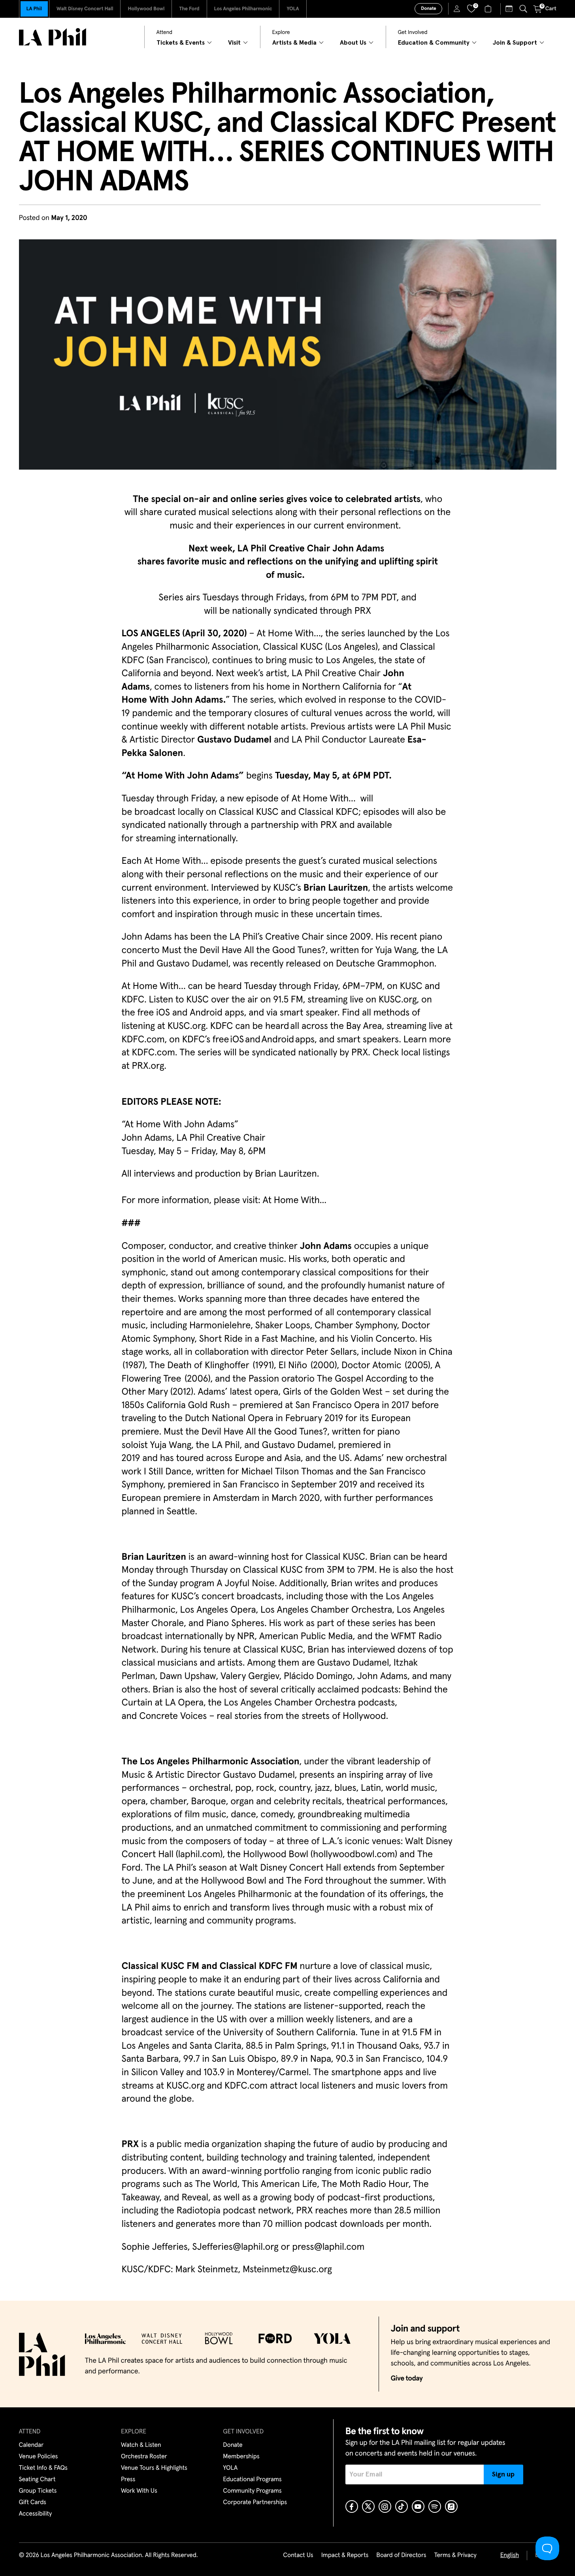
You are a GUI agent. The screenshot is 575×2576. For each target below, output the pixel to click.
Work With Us (139, 2491)
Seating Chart (37, 2480)
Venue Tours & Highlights (154, 2468)
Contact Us (298, 2555)
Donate (428, 9)
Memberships (241, 2457)
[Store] (489, 9)
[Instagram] (385, 2506)
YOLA (293, 9)
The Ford (189, 9)
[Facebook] (352, 2506)
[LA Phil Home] (53, 37)
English (510, 2555)
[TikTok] (402, 2506)
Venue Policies (39, 2457)
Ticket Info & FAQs (43, 2468)
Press (128, 2480)
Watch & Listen (141, 2445)
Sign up (503, 2474)
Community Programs (252, 2491)
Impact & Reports (345, 2555)
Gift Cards (33, 2503)
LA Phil (34, 9)
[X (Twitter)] (368, 2506)
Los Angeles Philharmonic (243, 9)
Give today (407, 2379)
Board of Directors (401, 2555)
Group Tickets (38, 2491)
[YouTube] (418, 2506)
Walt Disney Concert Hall (85, 9)
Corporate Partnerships (255, 2503)
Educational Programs (252, 2480)
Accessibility (36, 2514)
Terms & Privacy (455, 2555)
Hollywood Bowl (146, 9)
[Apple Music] (451, 2506)
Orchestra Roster (144, 2457)
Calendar (31, 2445)
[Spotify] (435, 2506)
